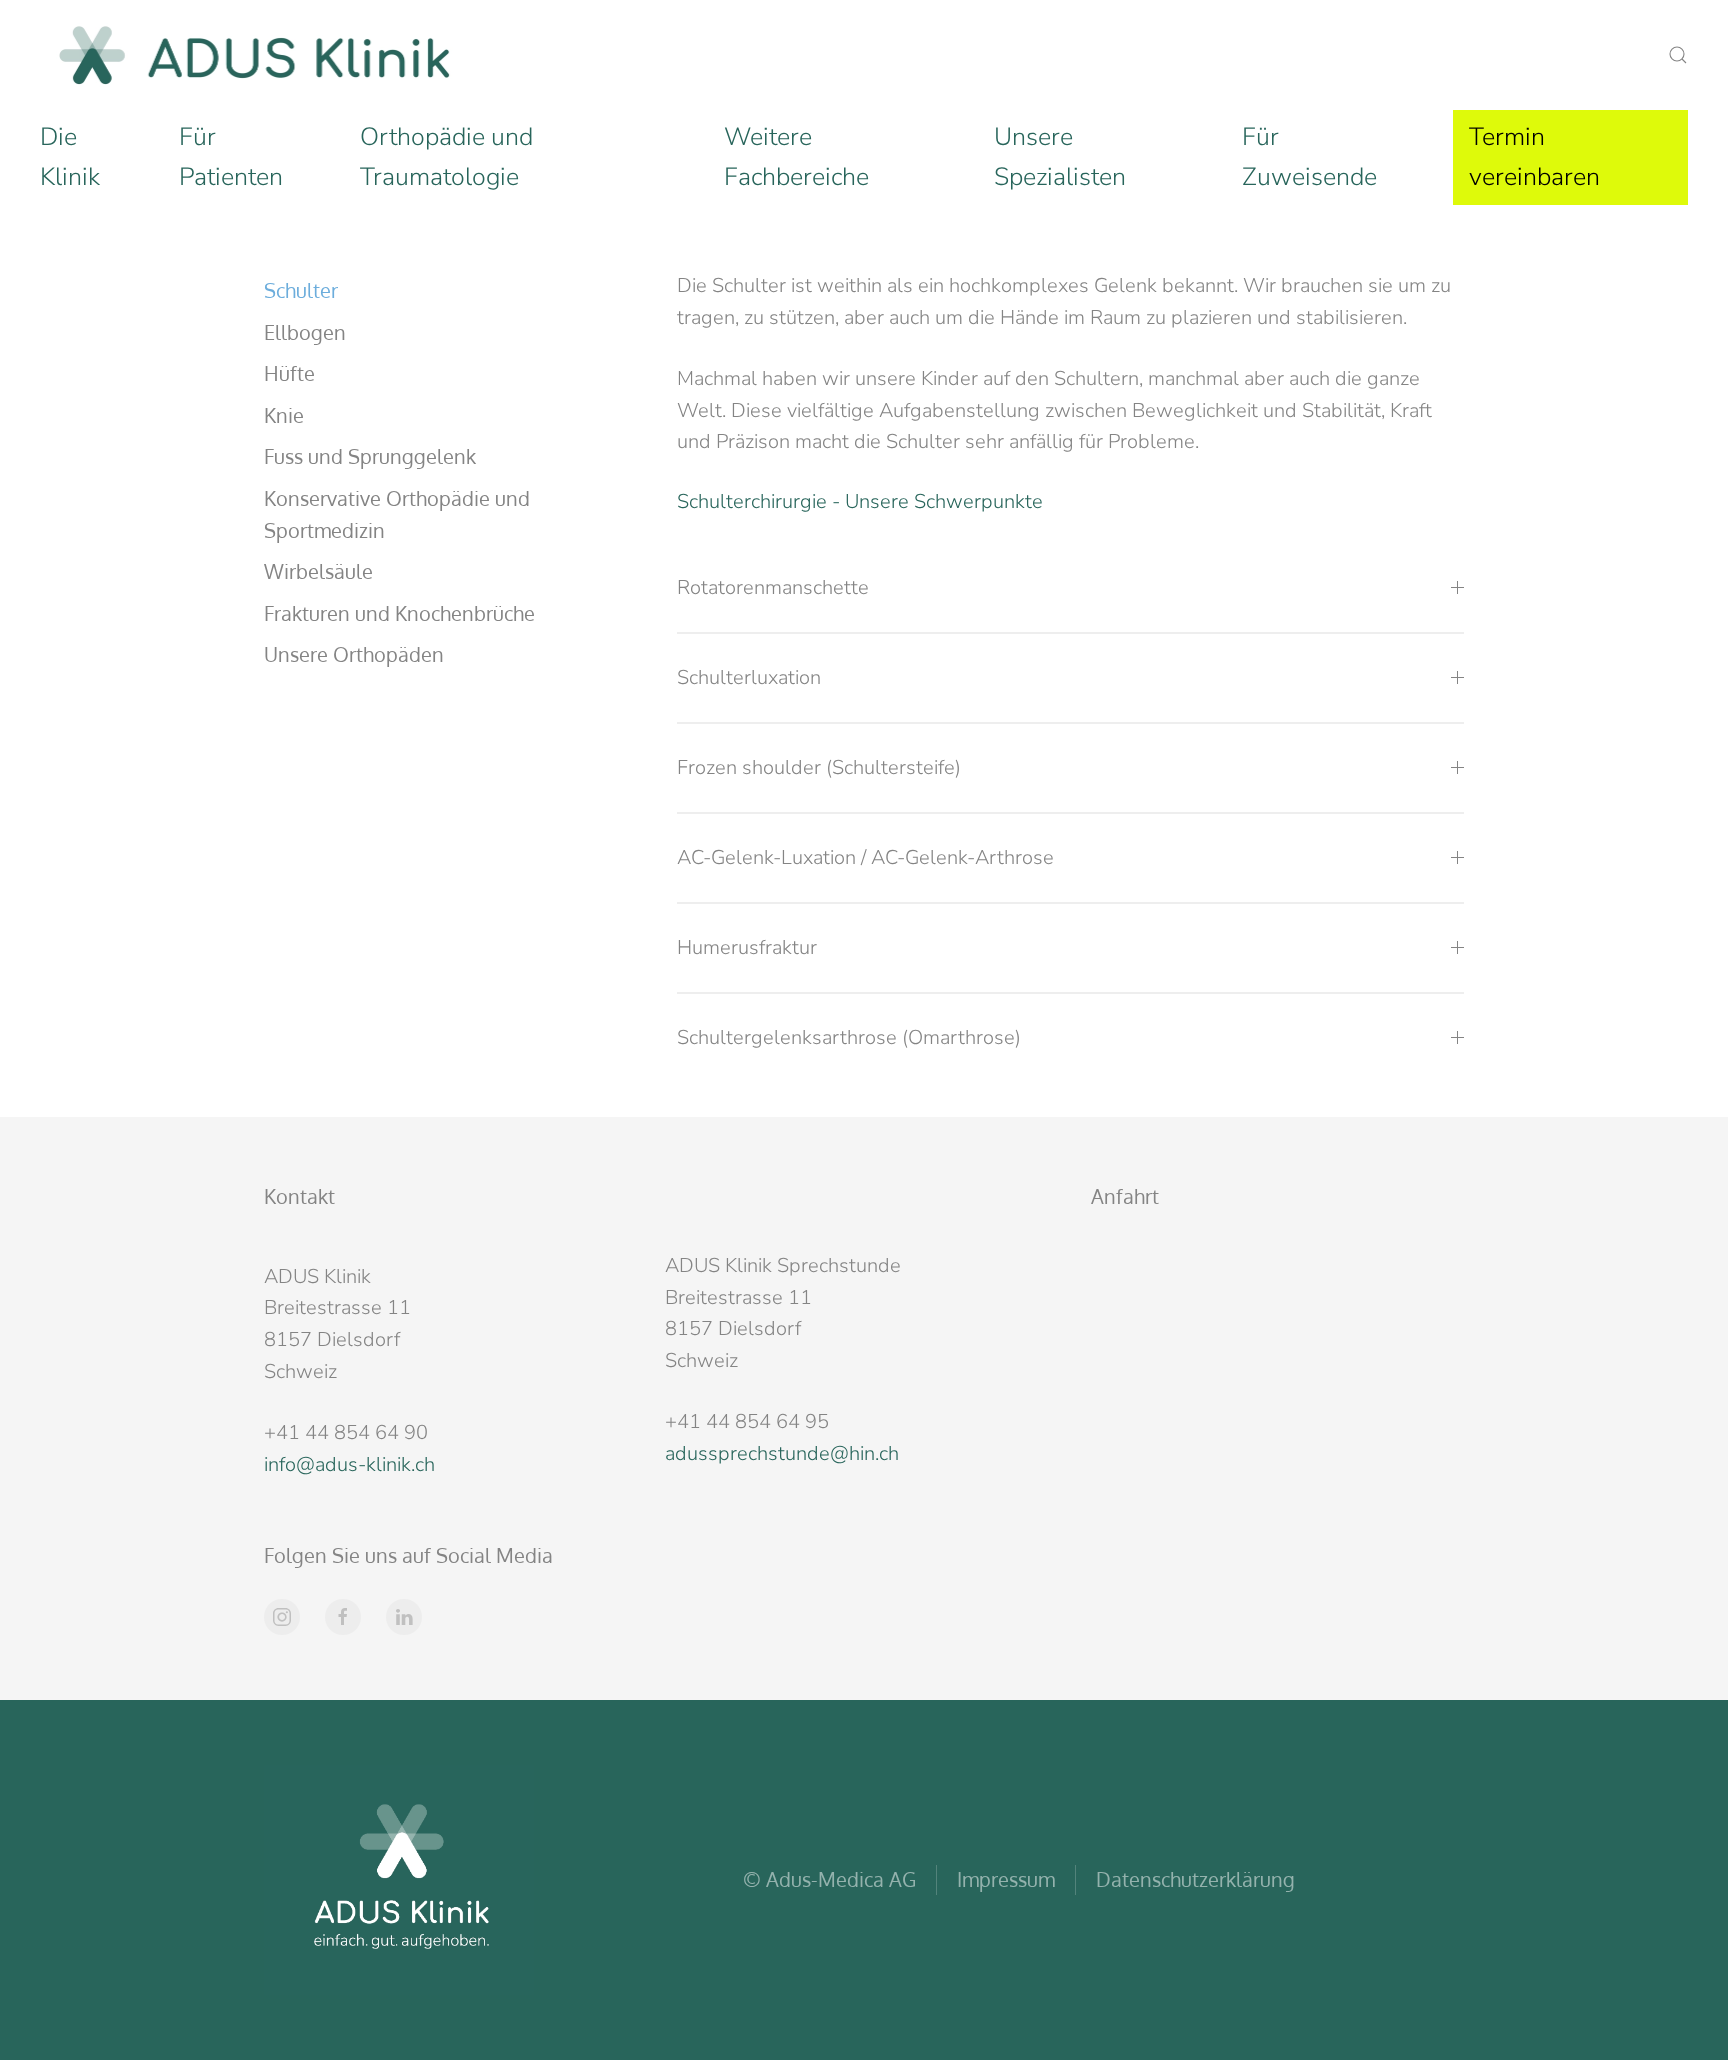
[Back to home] (254, 55)
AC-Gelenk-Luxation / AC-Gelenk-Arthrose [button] (865, 857)
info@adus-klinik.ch (349, 1464)
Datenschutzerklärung (1195, 1879)
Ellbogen (305, 332)
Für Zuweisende (1309, 157)
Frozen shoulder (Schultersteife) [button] (819, 767)
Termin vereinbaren (1534, 157)
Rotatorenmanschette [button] (773, 587)
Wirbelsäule (318, 571)
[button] (1678, 55)
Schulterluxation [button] (749, 677)
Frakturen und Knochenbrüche (399, 613)
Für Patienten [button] (231, 157)
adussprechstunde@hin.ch (782, 1453)
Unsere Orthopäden (354, 654)
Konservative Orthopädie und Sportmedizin (397, 514)
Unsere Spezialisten (1060, 157)
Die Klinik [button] (70, 157)
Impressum (1006, 1879)
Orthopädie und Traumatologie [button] (446, 157)
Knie (284, 415)
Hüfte (289, 373)
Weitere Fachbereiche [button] (796, 157)
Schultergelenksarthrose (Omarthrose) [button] (849, 1037)
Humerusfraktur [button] (747, 947)
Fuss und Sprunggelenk (370, 456)
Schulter (301, 290)
